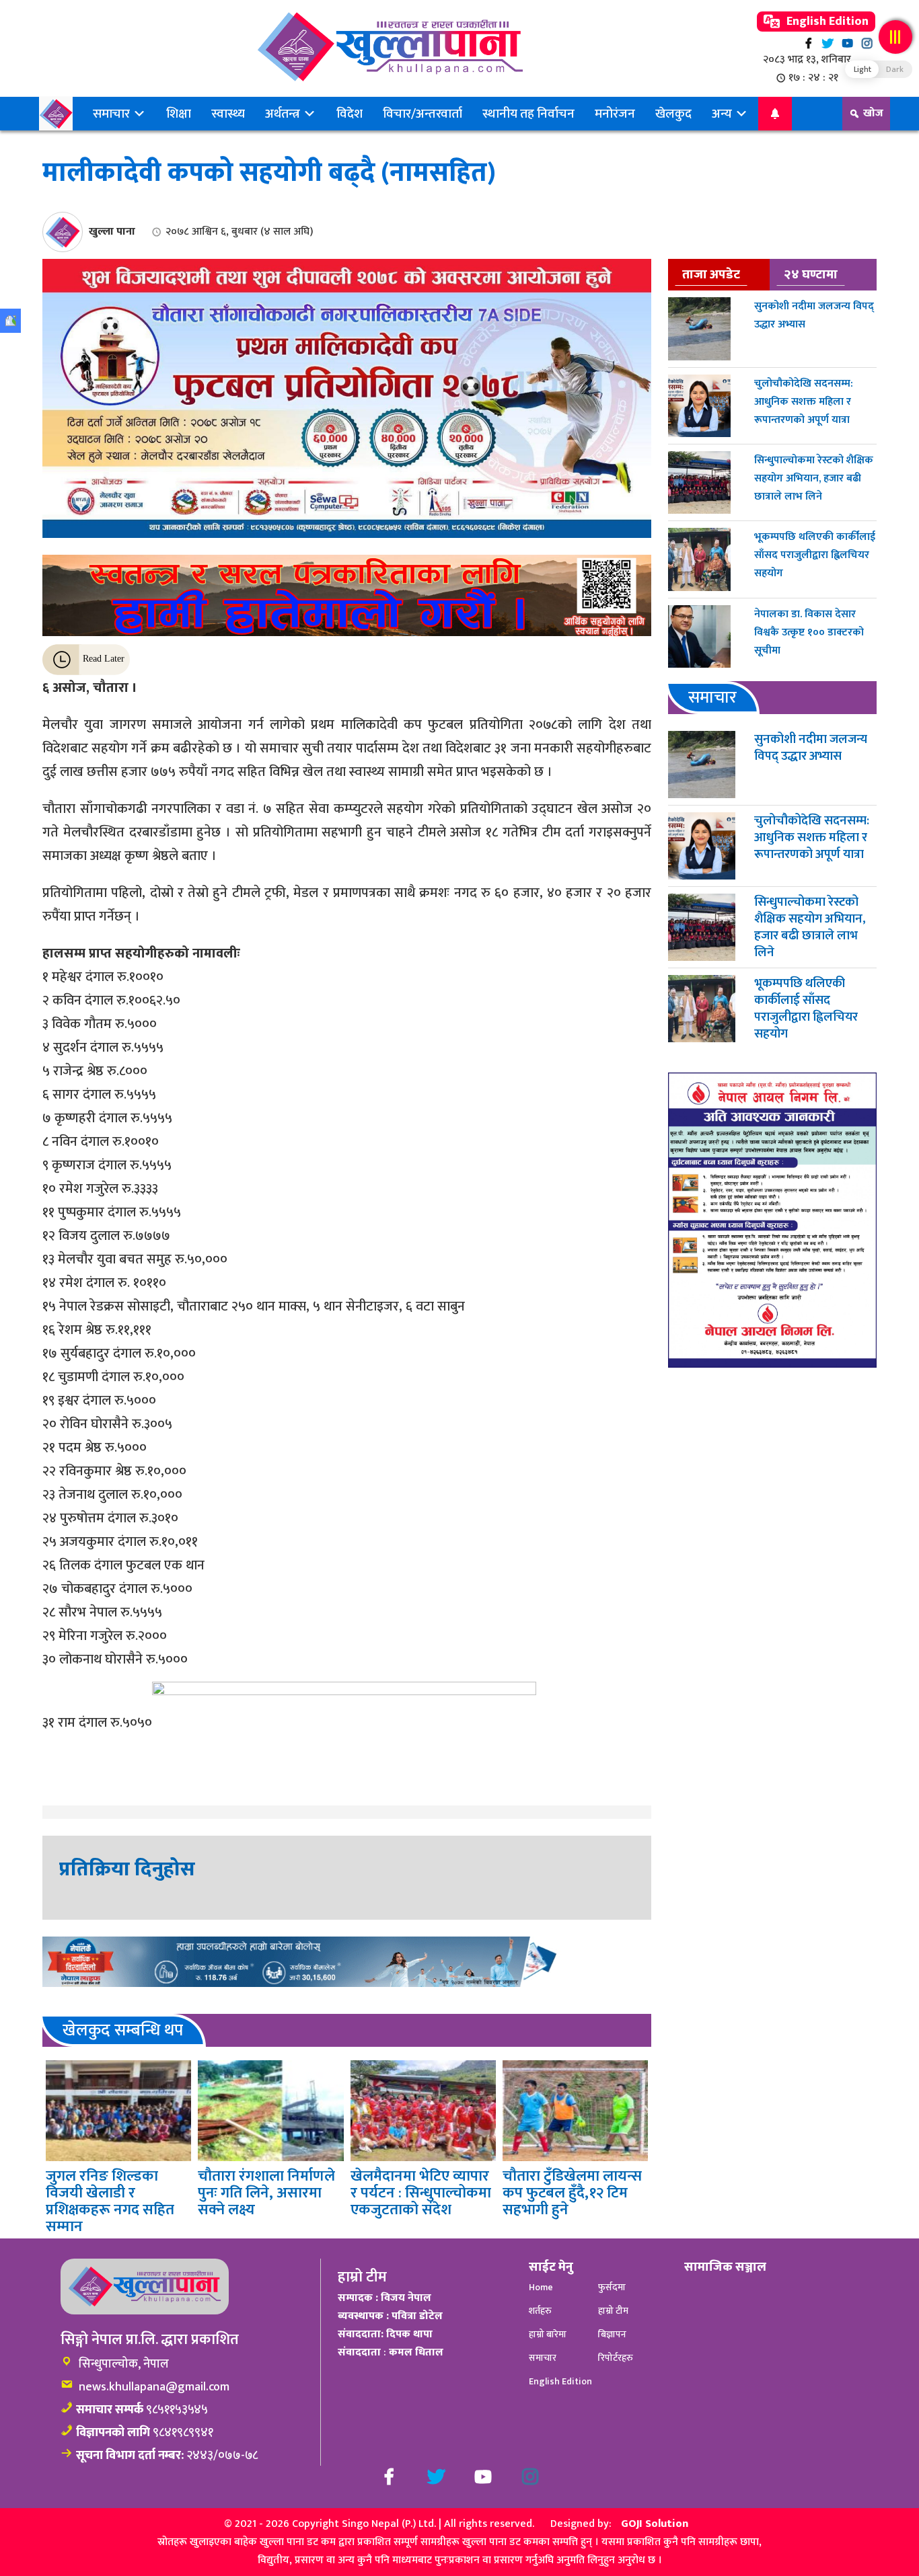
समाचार (113, 114)
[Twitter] (828, 43)
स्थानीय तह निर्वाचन (528, 114)
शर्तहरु (540, 2311)
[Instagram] (867, 43)
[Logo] (390, 47)
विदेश (350, 114)
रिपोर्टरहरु (616, 2358)
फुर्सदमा (612, 2287)
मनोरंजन (615, 114)
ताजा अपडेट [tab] (711, 274)
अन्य (723, 114)
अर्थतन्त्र (284, 114)
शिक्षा (179, 114)
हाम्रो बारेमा (548, 2334)
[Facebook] (808, 43)
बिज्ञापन (612, 2334)
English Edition (826, 22)
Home (541, 2287)
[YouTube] (847, 43)
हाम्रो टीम (613, 2311)
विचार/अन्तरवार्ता (422, 114)
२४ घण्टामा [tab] (811, 274)
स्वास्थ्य (228, 114)
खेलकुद (673, 114)
